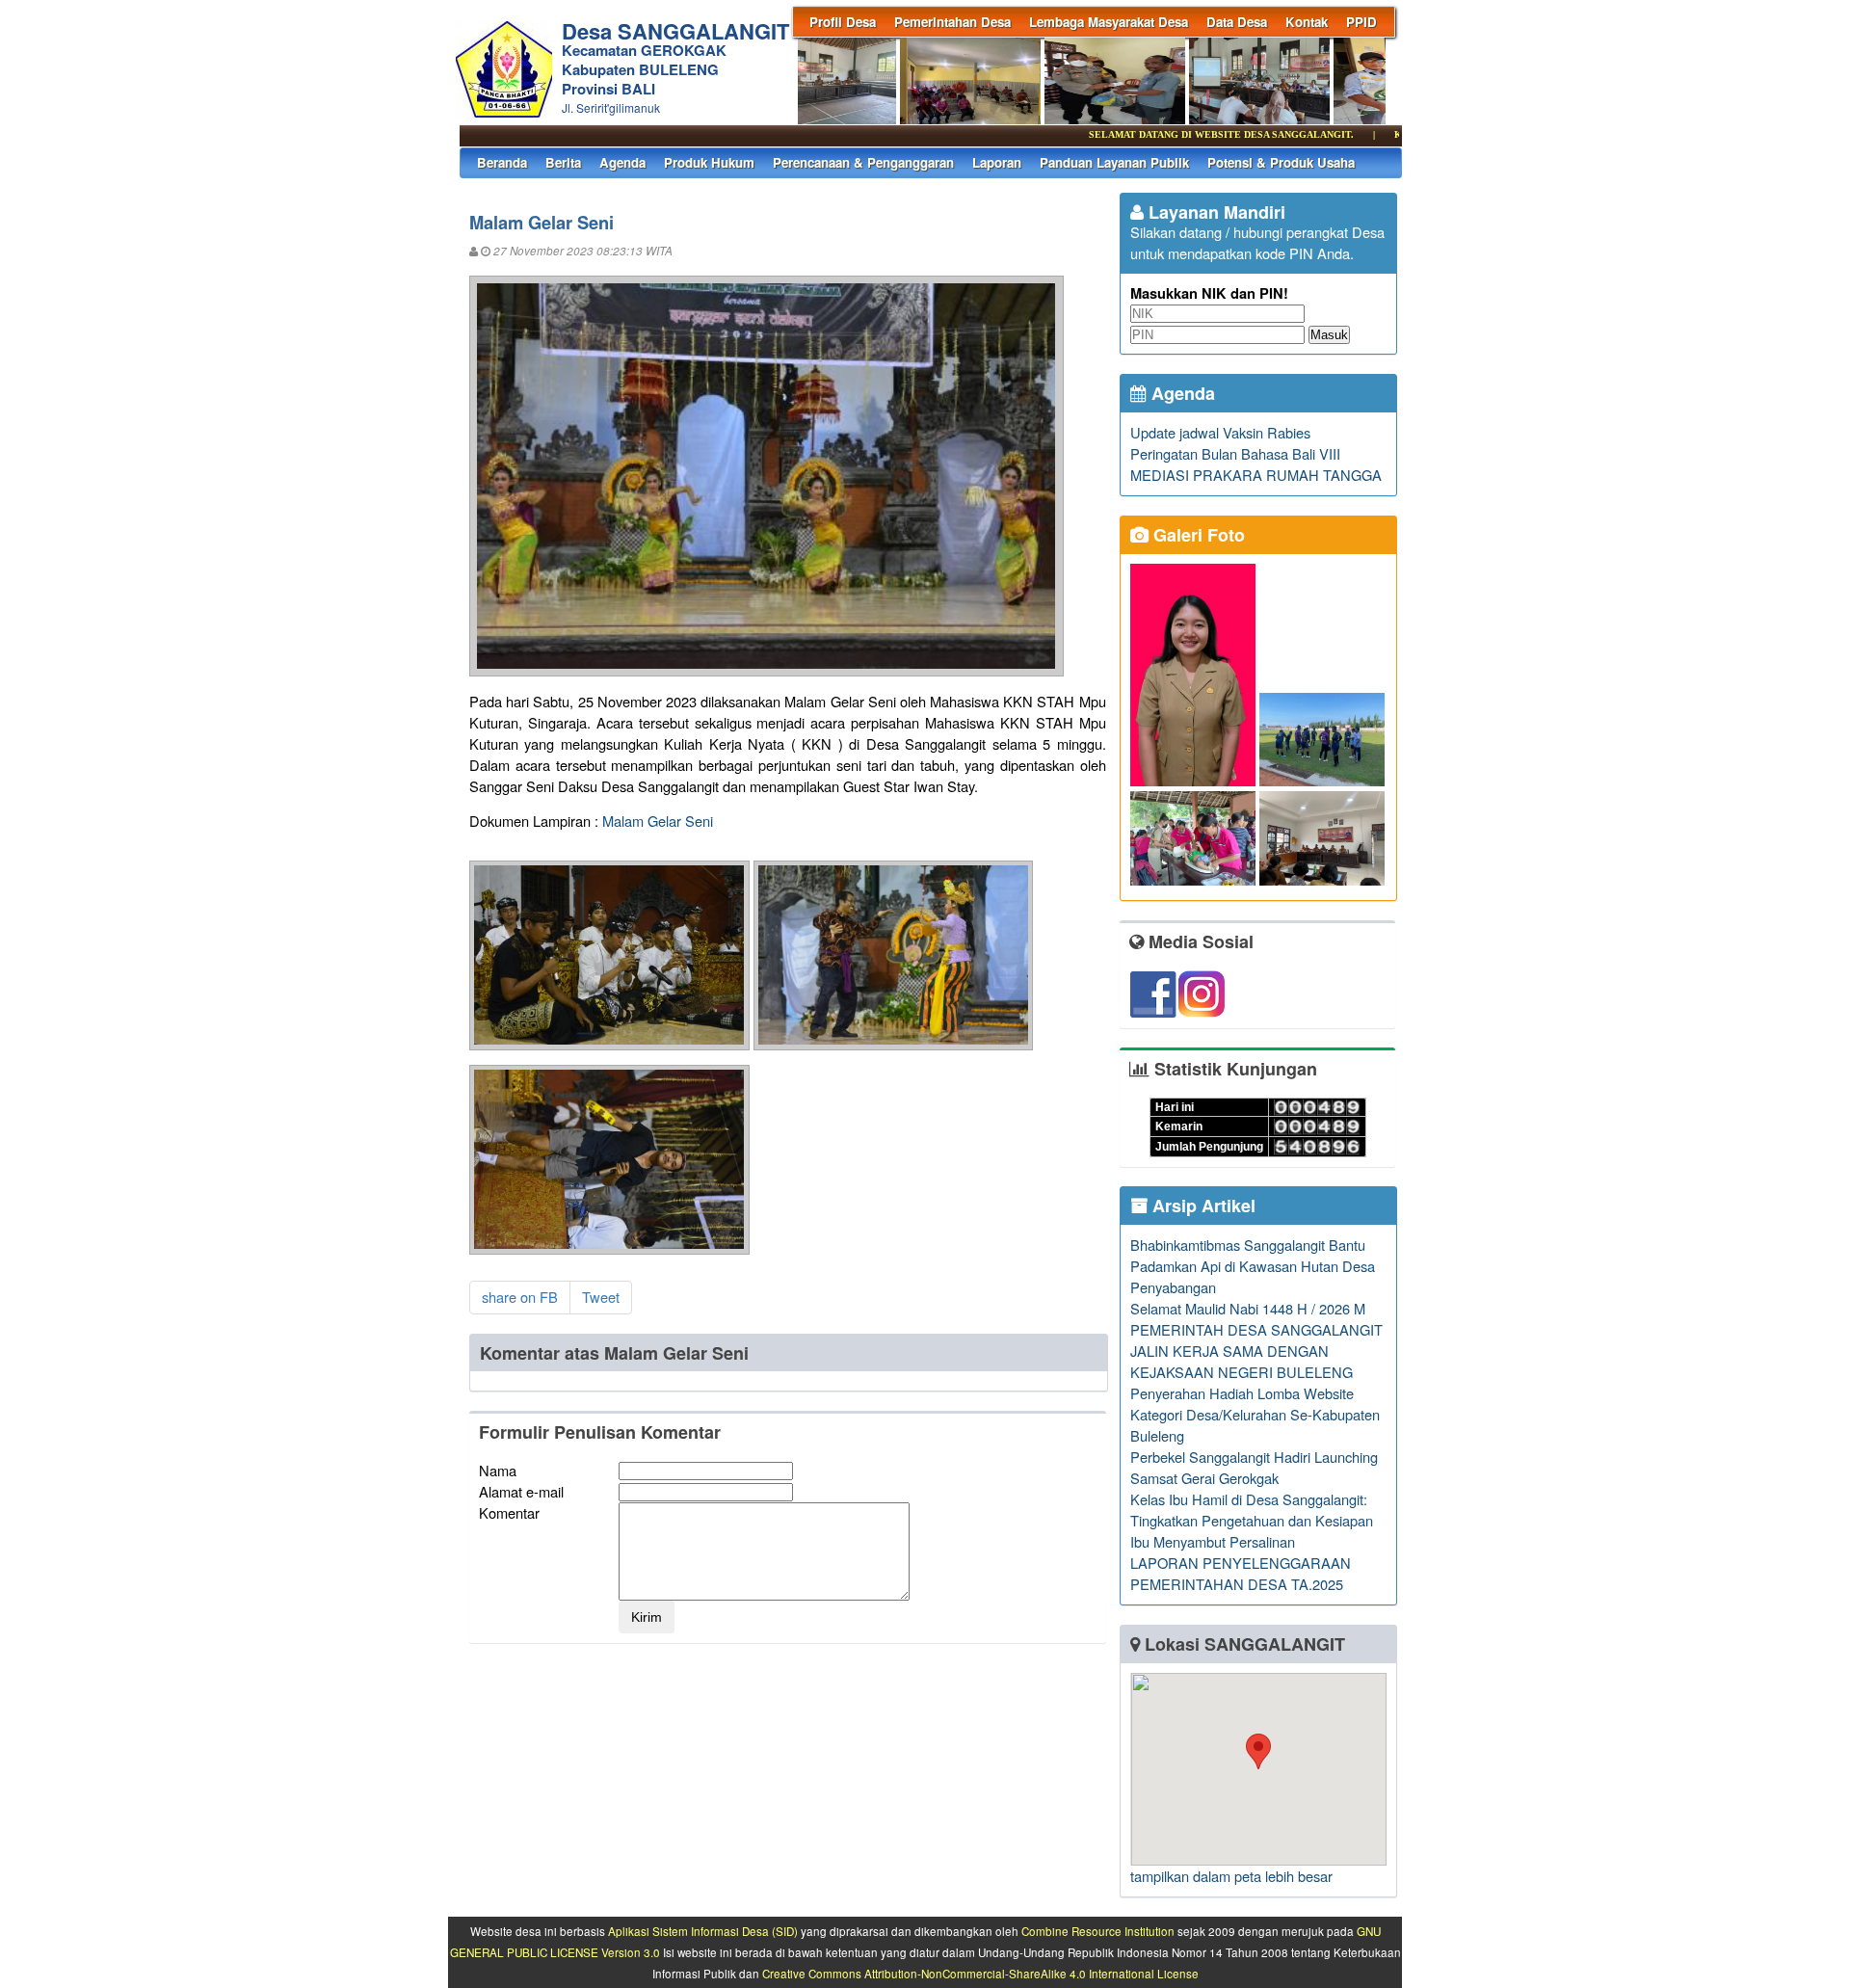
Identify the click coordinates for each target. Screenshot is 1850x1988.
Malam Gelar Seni (658, 821)
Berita (563, 162)
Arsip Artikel (1202, 1206)
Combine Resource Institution (1098, 1931)
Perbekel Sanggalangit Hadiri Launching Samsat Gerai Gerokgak (1254, 1467)
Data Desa (1237, 22)
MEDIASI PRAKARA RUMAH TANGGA (1256, 475)
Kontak (1307, 22)
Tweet (601, 1297)
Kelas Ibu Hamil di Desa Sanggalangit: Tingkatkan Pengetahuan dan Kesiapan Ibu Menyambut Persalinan (1252, 1520)
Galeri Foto (1197, 535)
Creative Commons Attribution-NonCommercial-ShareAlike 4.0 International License (980, 1974)
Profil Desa (843, 22)
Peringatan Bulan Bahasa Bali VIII (1235, 453)
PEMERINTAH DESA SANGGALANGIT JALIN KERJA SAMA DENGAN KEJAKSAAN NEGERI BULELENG (1256, 1351)
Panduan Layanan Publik (1114, 162)
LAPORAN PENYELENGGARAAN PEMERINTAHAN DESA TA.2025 (1241, 1573)
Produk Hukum (709, 162)
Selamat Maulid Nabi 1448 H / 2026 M (1248, 1308)
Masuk (1329, 335)
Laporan (997, 162)
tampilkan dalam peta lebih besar (1231, 1876)
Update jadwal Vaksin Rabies (1220, 432)
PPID (1361, 22)
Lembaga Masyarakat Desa (1109, 22)
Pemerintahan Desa (952, 22)
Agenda (622, 162)
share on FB (520, 1297)
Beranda (502, 162)
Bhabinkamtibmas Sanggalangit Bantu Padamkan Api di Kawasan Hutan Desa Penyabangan (1253, 1266)
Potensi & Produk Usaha (1281, 162)
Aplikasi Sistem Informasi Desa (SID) (703, 1931)
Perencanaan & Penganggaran (863, 162)
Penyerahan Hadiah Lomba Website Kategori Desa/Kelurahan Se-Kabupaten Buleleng (1255, 1414)
